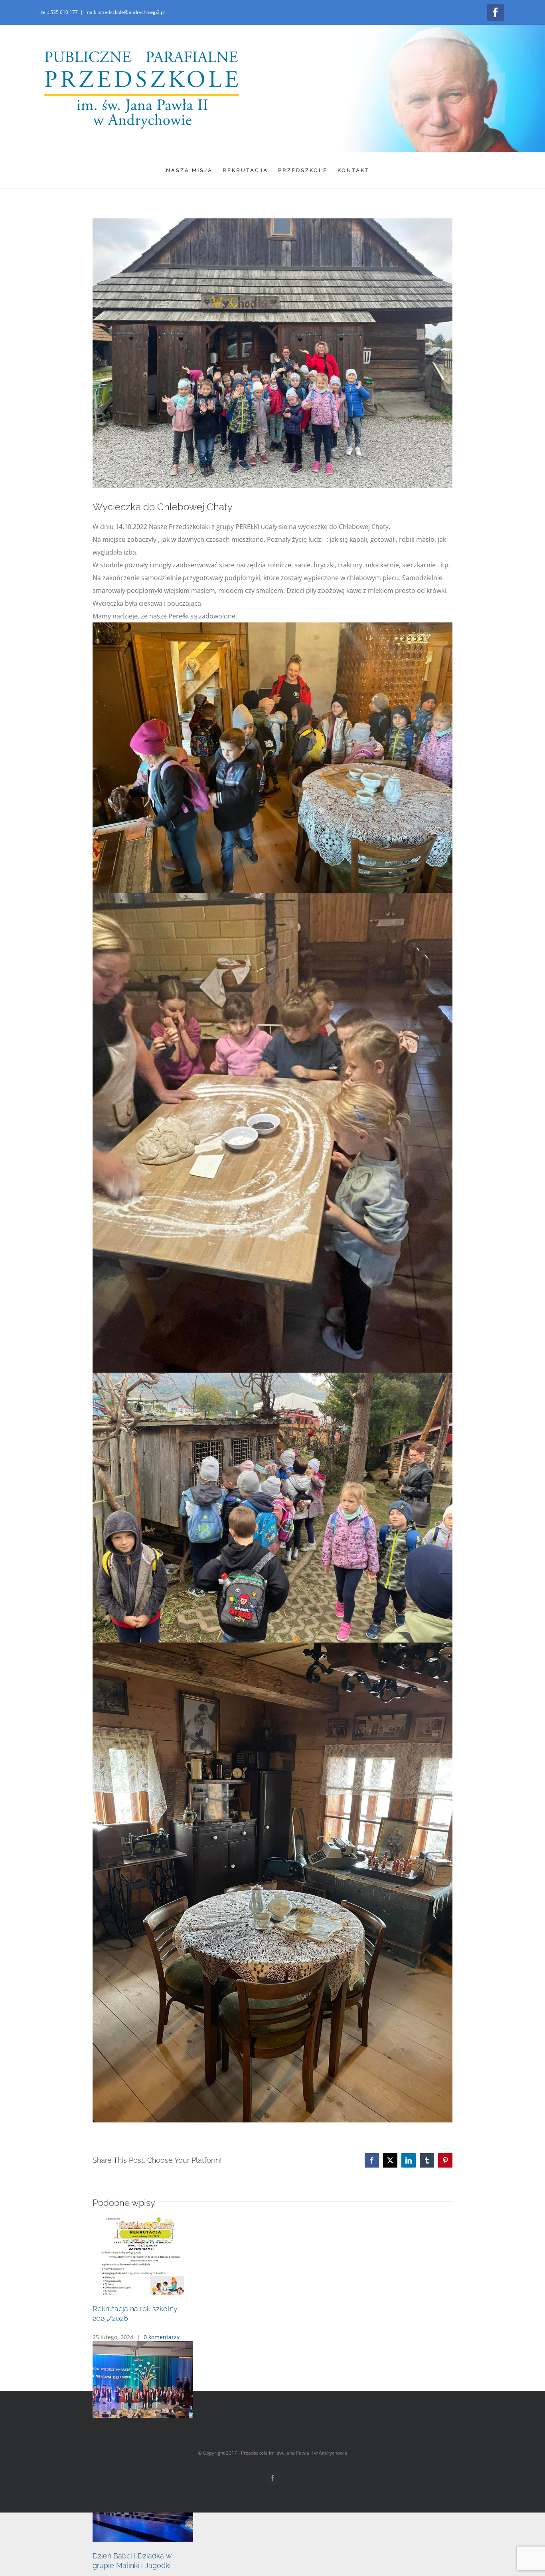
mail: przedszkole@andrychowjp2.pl (125, 12)
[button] (272, 2362)
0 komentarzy (162, 2351)
